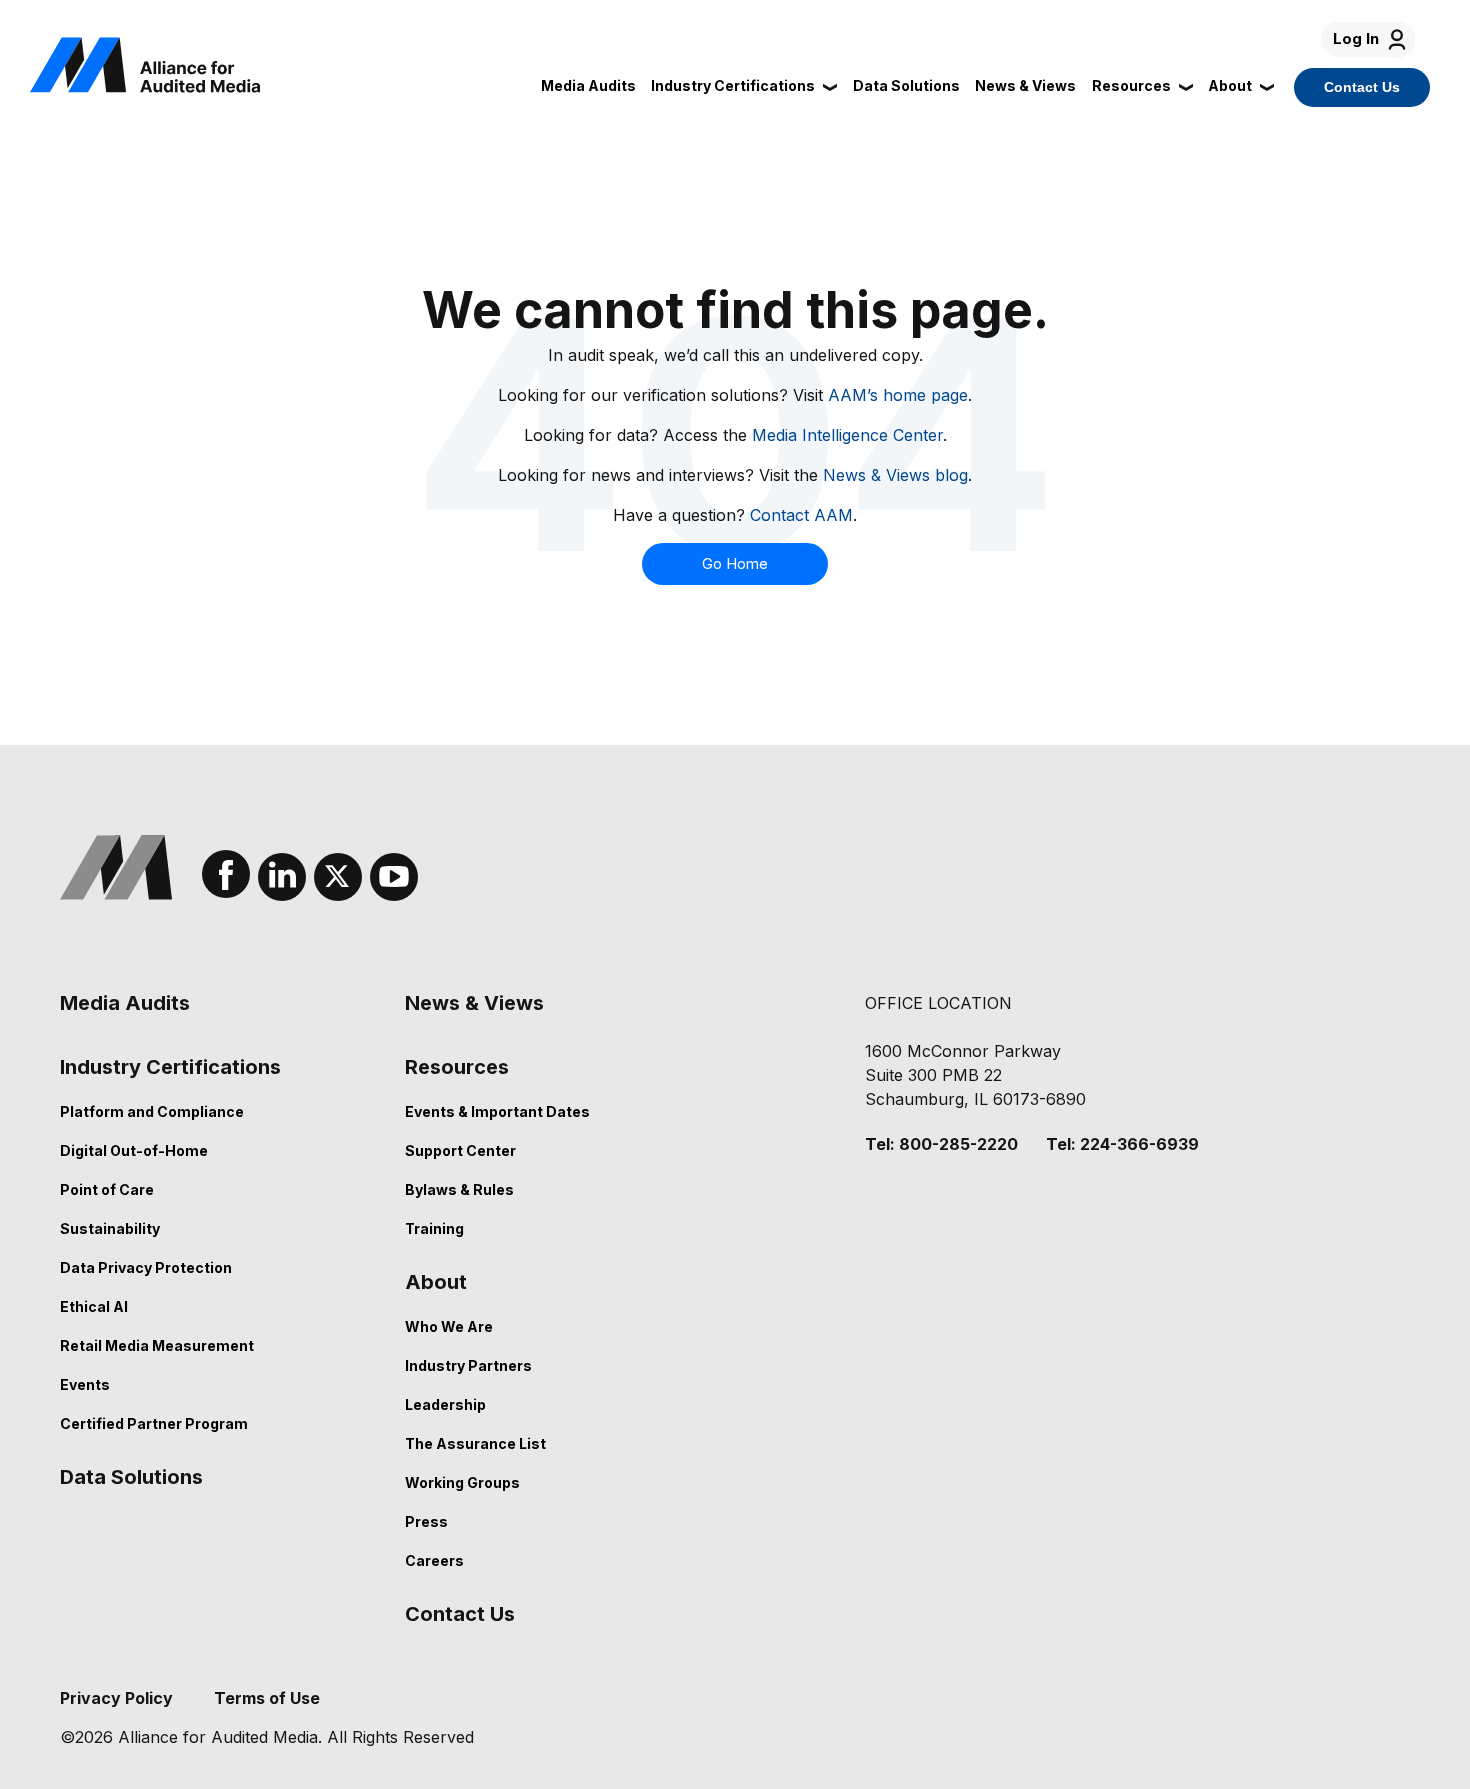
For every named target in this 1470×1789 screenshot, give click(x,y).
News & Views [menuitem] (474, 1003)
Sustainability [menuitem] (110, 1228)
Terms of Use (267, 1698)
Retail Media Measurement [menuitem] (157, 1345)
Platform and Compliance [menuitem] (152, 1111)
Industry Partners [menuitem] (468, 1365)
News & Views (1025, 85)
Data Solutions (906, 85)
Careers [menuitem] (434, 1560)
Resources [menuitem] (457, 1067)
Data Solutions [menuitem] (131, 1477)
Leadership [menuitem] (445, 1404)
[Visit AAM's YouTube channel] (394, 877)
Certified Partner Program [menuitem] (154, 1423)
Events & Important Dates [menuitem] (497, 1111)
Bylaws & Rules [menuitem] (459, 1189)
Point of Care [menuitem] (107, 1189)
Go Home (735, 564)
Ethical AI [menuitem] (94, 1306)
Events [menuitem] (85, 1384)
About (1230, 85)
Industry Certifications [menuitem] (170, 1067)
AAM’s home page (898, 395)
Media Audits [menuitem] (125, 1003)
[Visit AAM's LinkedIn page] (282, 877)
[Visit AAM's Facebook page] (226, 874)
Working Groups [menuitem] (462, 1482)
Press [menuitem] (426, 1521)
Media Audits (588, 85)
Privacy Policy (116, 1698)
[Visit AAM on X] (338, 877)
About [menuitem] (436, 1282)
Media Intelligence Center (847, 435)
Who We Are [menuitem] (449, 1326)
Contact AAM (801, 515)
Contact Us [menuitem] (460, 1614)
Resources (1131, 85)
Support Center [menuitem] (460, 1150)
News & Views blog (895, 475)
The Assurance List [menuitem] (475, 1443)
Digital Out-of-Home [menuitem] (134, 1150)
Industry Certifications (733, 85)
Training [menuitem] (434, 1228)
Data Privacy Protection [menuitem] (146, 1267)
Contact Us (1362, 87)
